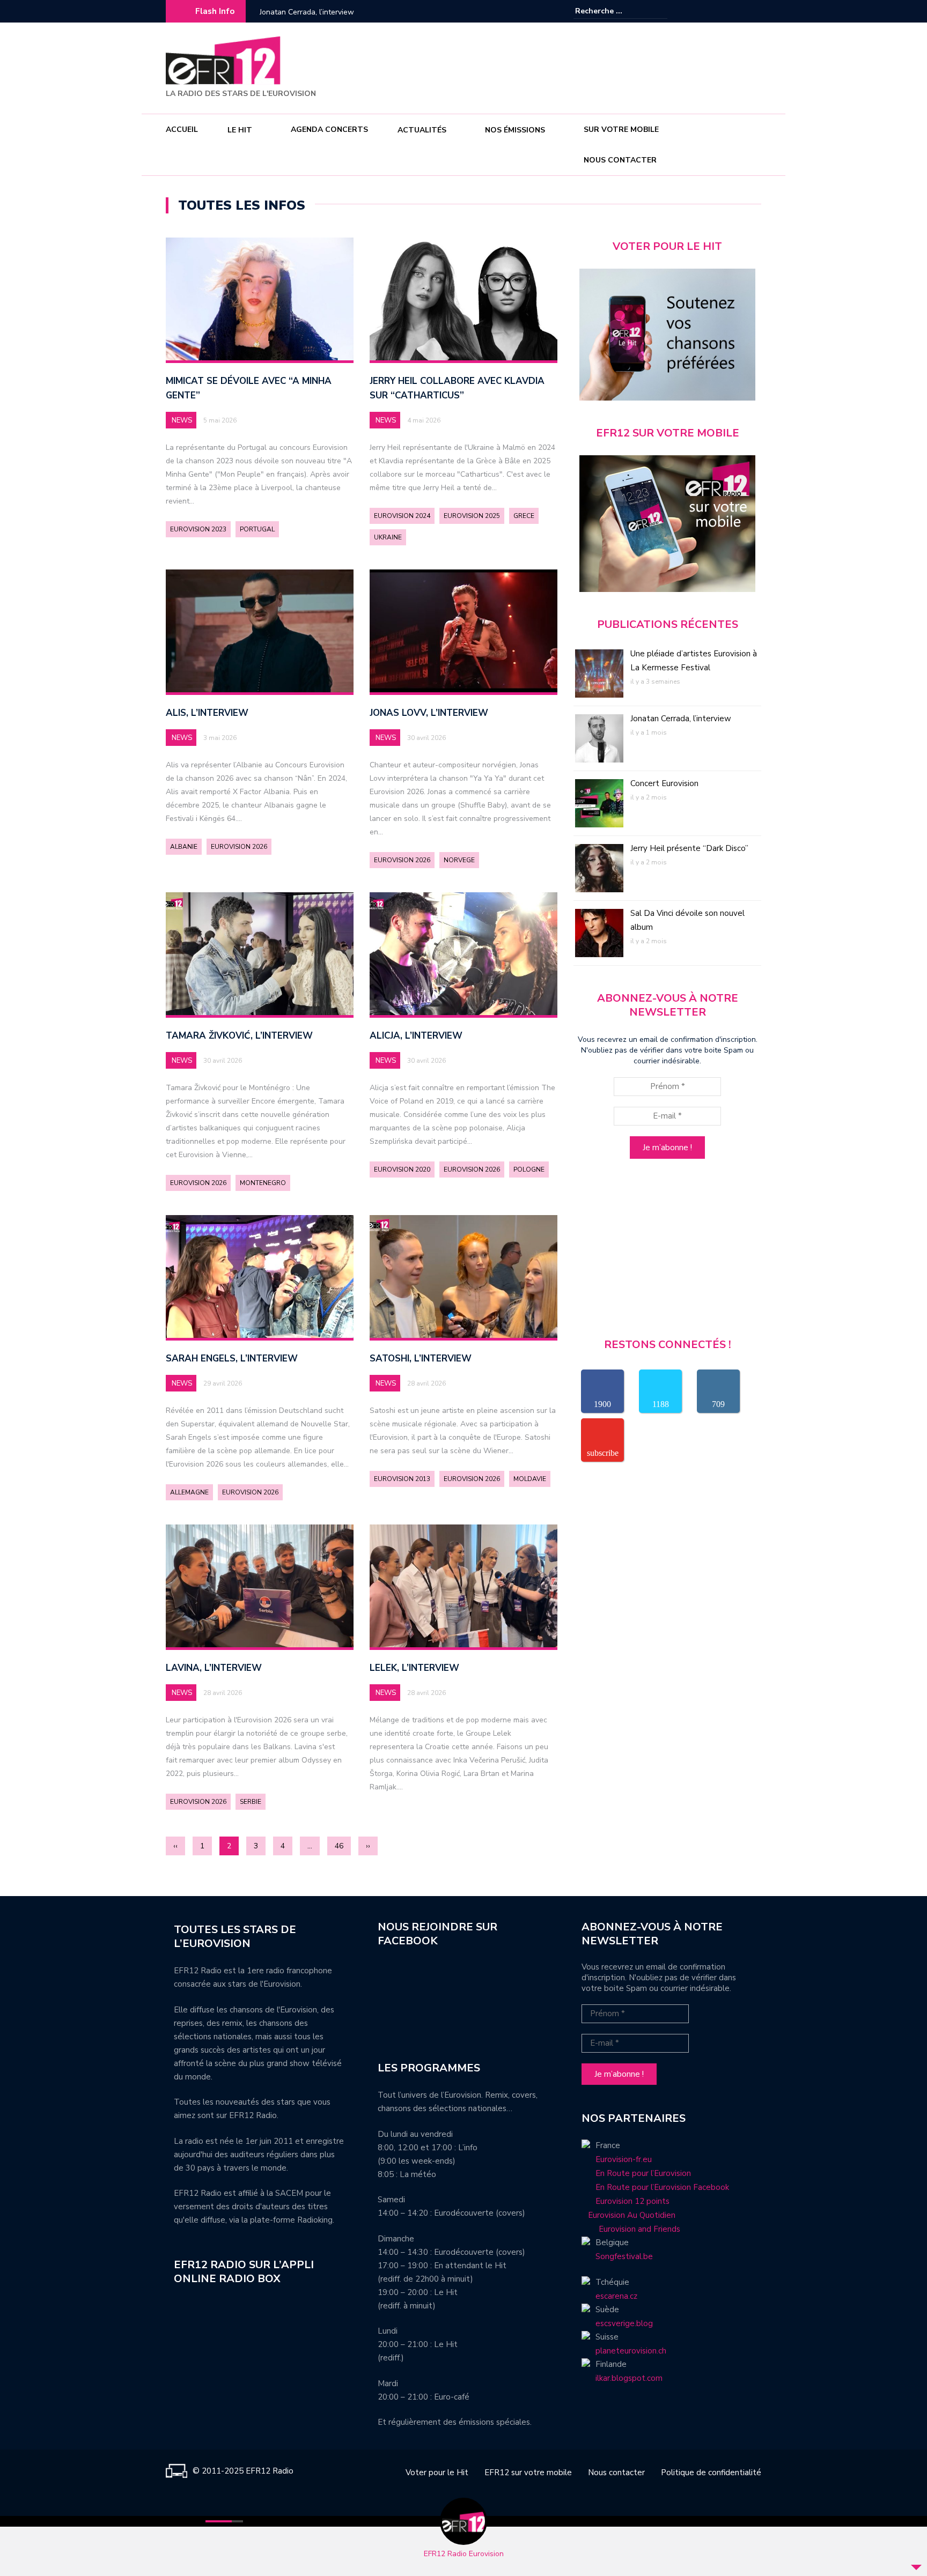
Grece (524, 516)
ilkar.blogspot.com (629, 2378)
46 (339, 1846)
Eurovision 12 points (632, 2201)
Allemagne (189, 1492)
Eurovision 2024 (402, 516)
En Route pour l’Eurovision (643, 2173)
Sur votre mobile (621, 129)
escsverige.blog (624, 2323)
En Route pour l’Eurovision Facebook (662, 2187)
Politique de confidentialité (711, 2473)
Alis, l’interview (207, 713)
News (182, 420)
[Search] (661, 11)
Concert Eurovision (292, 12)
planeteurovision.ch (631, 2351)
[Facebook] (721, 11)
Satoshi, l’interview (421, 1359)
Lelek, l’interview (414, 1668)
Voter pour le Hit (437, 2473)
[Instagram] (737, 11)
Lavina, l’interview (214, 1668)
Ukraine (388, 537)
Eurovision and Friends (631, 2229)
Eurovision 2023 (198, 529)
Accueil (182, 129)
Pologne (529, 1169)
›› (368, 1846)
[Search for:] (608, 11)
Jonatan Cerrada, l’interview (681, 719)
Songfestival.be (624, 2256)
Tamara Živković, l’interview (239, 1036)
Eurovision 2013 (402, 1479)
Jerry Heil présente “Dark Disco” (689, 848)
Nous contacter (620, 160)
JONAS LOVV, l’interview (429, 713)
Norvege (459, 860)
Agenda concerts (329, 129)
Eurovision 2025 (472, 516)
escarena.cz (616, 2296)
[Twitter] (753, 11)
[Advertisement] (566, 66)
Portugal (257, 529)
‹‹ (175, 1846)
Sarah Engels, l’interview (232, 1359)
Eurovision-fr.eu (624, 2159)
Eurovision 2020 (402, 1169)
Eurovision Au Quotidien (628, 2215)
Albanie (184, 847)
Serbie (251, 1802)
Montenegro (263, 1183)
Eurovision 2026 (239, 847)
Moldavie (530, 1479)
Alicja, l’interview (416, 1036)
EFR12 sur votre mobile (528, 2473)
